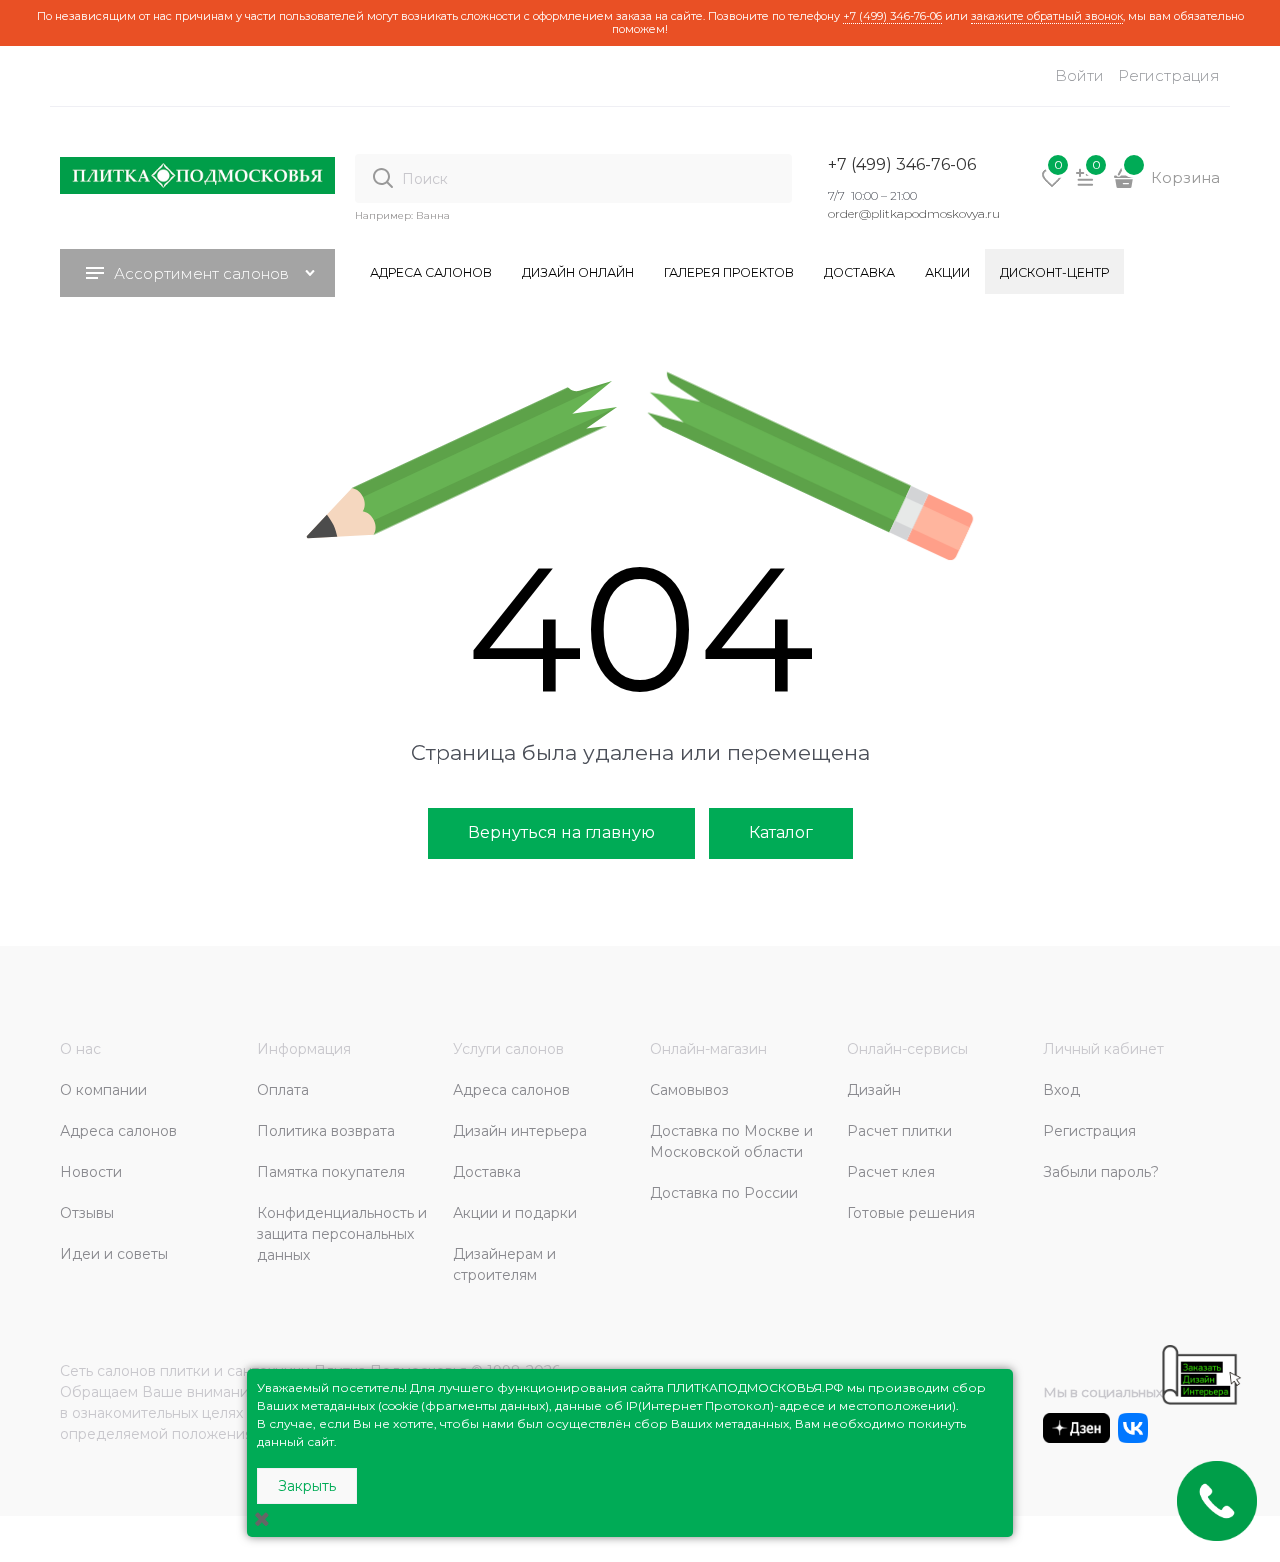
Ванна (433, 215)
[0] (1052, 185)
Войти (1079, 75)
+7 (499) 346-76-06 (892, 16)
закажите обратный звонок (1047, 16)
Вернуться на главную (561, 832)
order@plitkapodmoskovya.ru (914, 213)
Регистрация (1169, 75)
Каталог (781, 832)
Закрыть (307, 1486)
